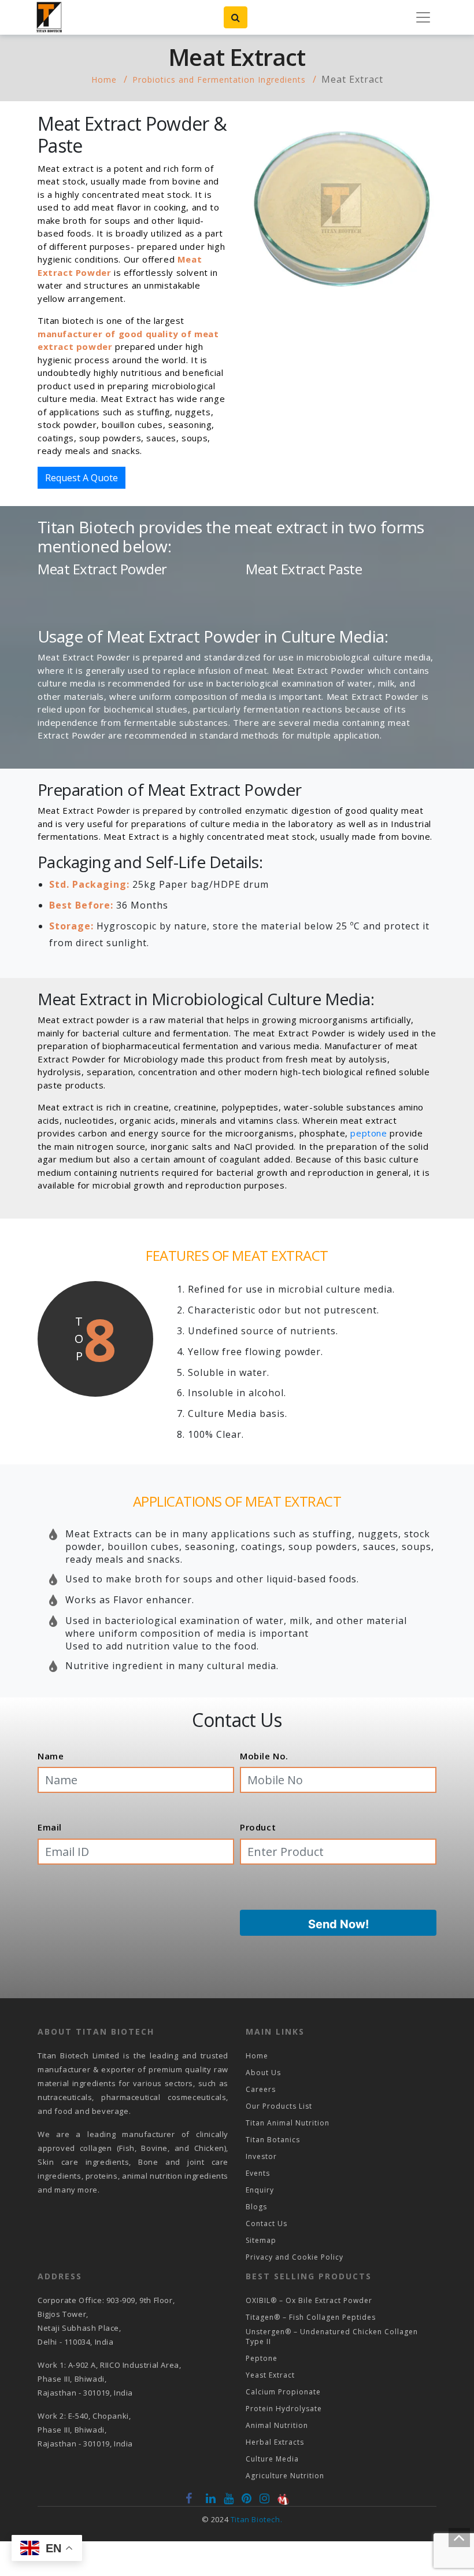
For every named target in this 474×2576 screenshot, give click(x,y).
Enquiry (260, 2190)
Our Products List (279, 2106)
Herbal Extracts (275, 2442)
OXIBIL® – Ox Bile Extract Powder (309, 2300)
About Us (263, 2073)
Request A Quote (82, 478)
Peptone (262, 2358)
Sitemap (261, 2240)
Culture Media (272, 2459)
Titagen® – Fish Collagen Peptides (311, 2317)
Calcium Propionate (283, 2392)
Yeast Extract (270, 2375)
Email (50, 1827)
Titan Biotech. (256, 2519)
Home (104, 80)
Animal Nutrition (277, 2425)
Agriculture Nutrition (285, 2476)
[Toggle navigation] (423, 17)
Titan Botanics (273, 2140)
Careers (261, 2089)
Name (51, 1756)
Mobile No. (264, 1756)
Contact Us (266, 2223)
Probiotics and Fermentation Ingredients (219, 80)
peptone (369, 1133)
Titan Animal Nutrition (288, 2123)
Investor (261, 2156)
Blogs (256, 2207)
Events (258, 2173)
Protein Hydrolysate (284, 2409)
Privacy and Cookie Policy (295, 2257)
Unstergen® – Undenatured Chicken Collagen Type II (332, 2337)
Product (258, 1827)
